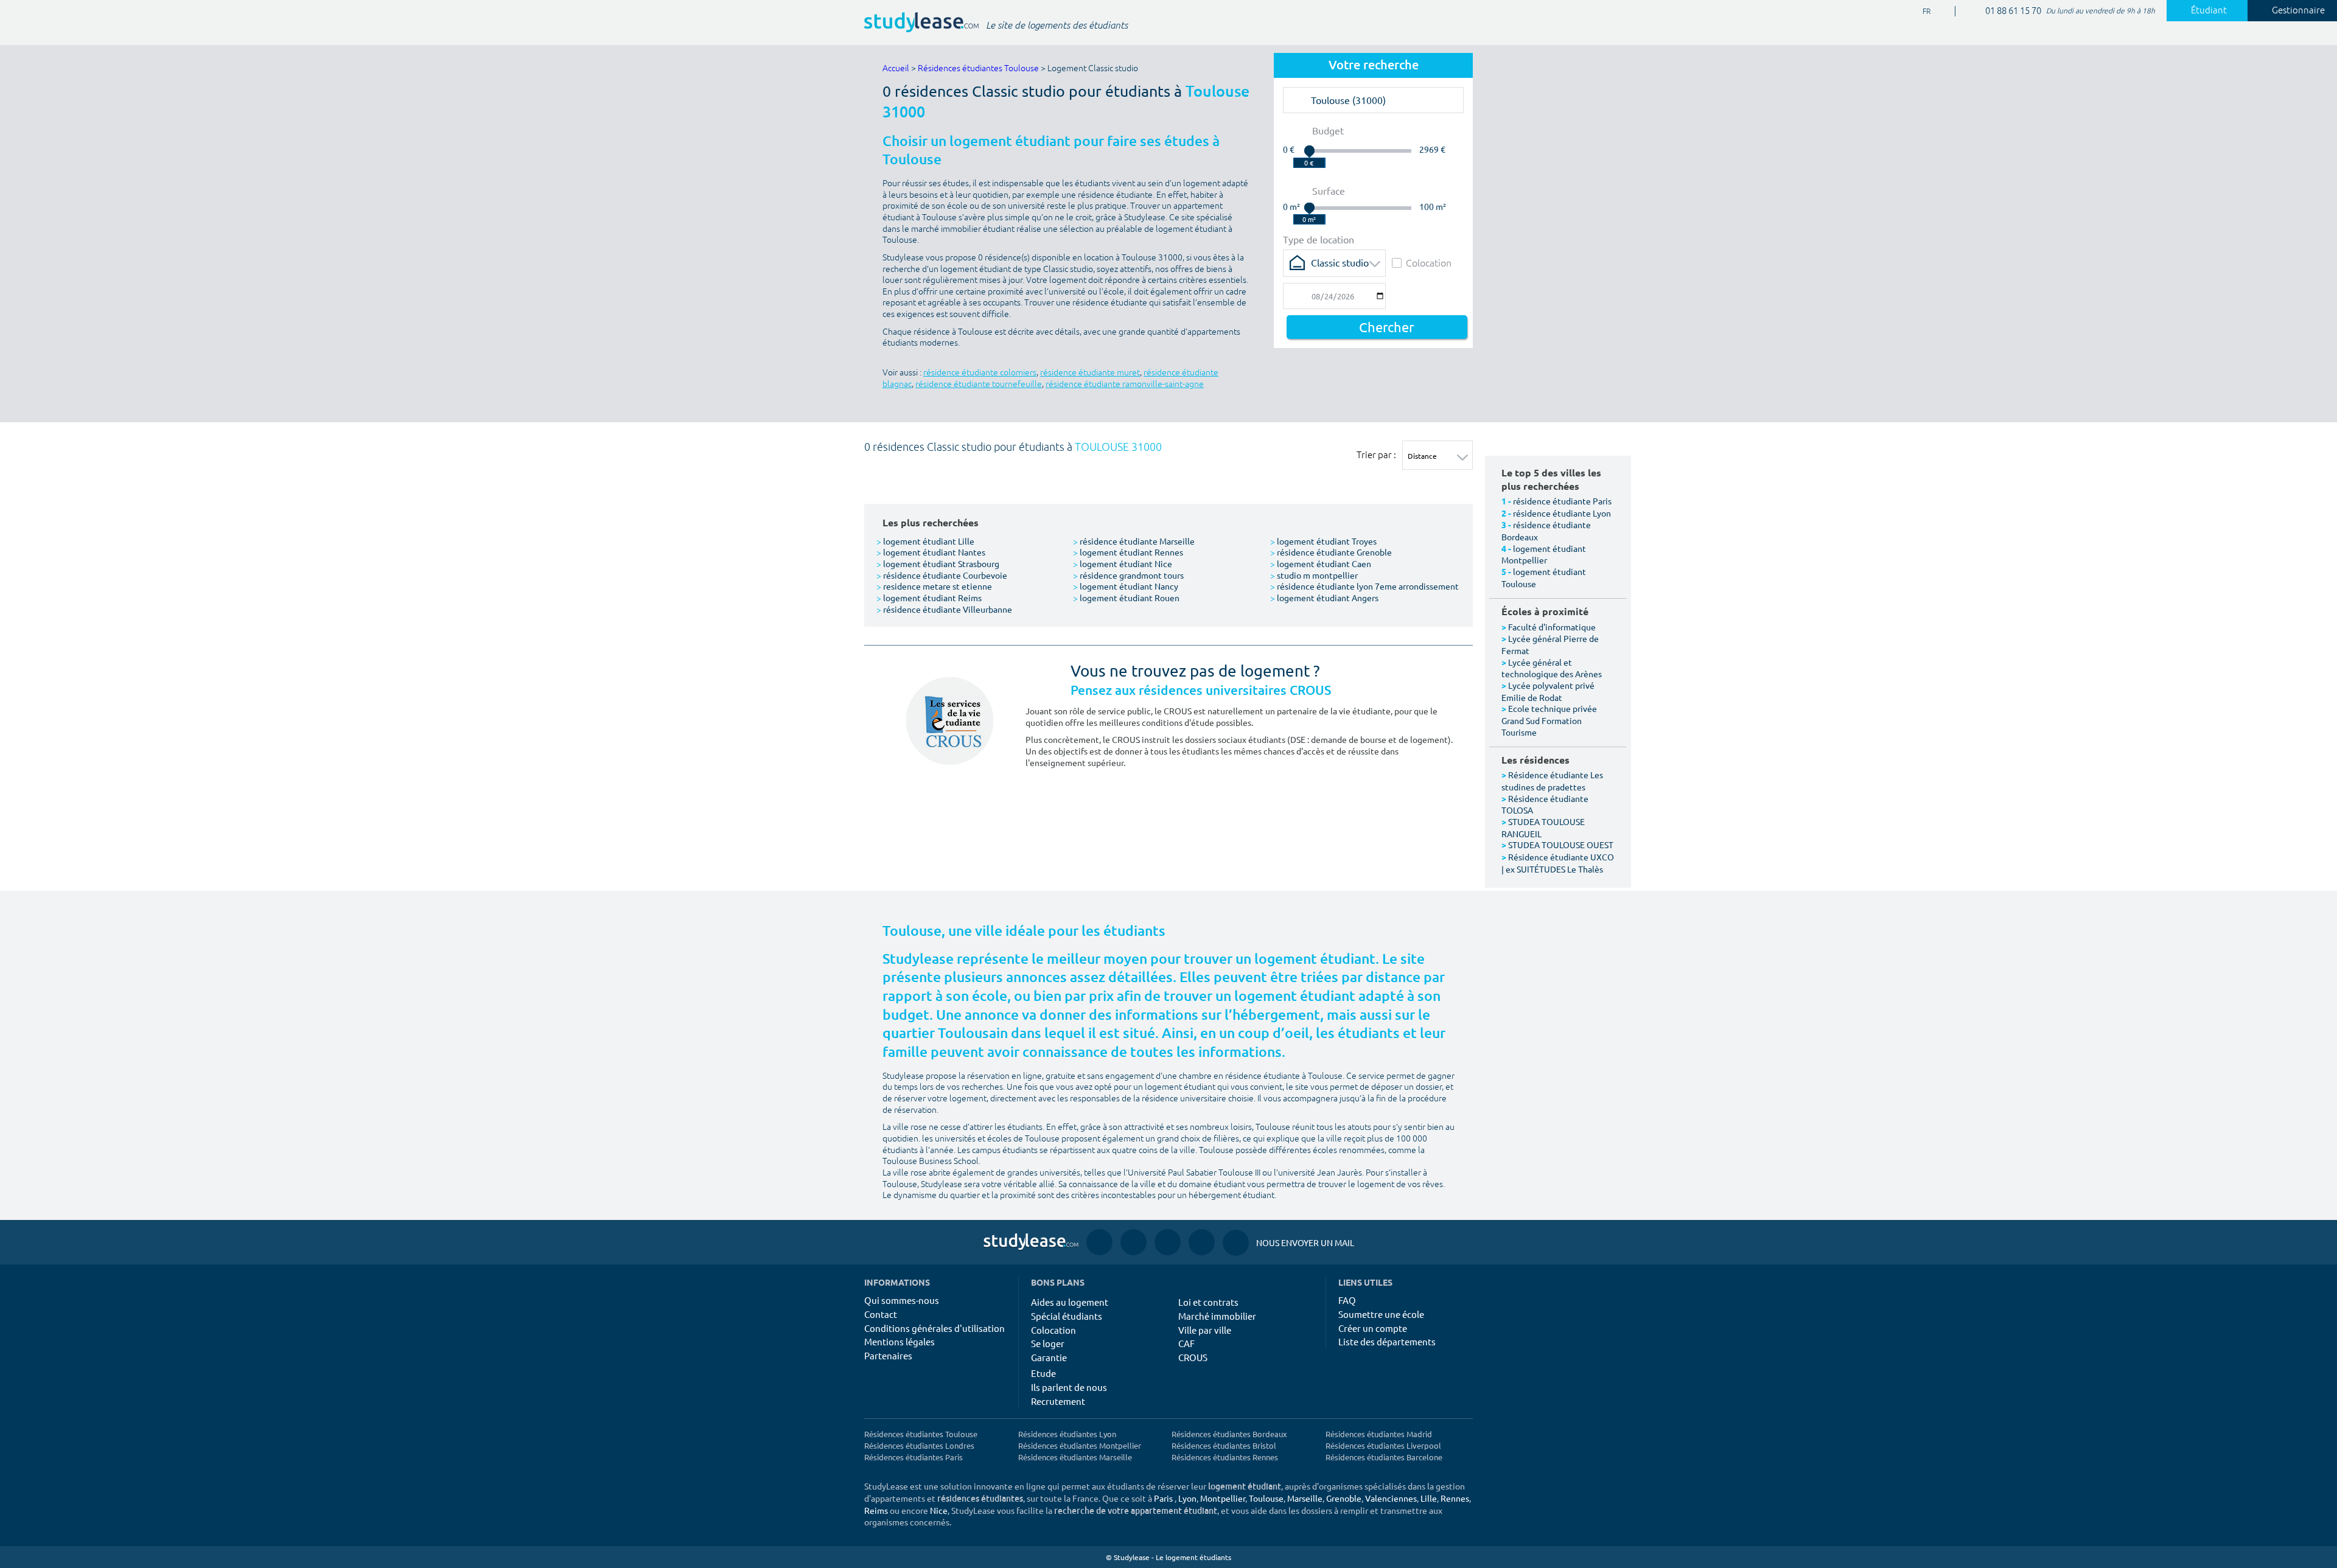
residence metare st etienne (934, 586)
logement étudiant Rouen (1126, 598)
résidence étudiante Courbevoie (942, 575)
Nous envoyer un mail (1288, 1242)
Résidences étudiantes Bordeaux (1229, 1434)
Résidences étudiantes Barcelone (1384, 1457)
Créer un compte (1373, 1328)
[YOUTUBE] (1168, 1242)
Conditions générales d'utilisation (934, 1328)
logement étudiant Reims (929, 598)
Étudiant (2209, 11)
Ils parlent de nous (1069, 1387)
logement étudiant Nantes (931, 552)
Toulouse (1266, 1498)
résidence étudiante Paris (1562, 501)
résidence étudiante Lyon (1562, 513)
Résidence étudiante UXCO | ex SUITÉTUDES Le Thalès (1558, 863)
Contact (881, 1314)
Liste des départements (1387, 1341)
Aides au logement (1070, 1302)
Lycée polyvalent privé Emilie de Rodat (1548, 691)
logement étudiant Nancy (1126, 586)
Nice (939, 1510)
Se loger (1048, 1343)
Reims (876, 1510)
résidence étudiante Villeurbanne (944, 609)
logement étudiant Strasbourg (938, 563)
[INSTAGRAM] (1134, 1242)
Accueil (896, 68)
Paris (1163, 1498)
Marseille (1305, 1498)
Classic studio (1340, 262)
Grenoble (1344, 1498)
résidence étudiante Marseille (1134, 541)
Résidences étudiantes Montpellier (1080, 1445)
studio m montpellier (1314, 575)
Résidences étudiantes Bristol (1224, 1445)
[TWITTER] (1202, 1242)
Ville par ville (1205, 1330)
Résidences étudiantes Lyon (1067, 1434)
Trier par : (1376, 455)
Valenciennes (1391, 1498)
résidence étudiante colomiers (980, 373)
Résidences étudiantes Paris (913, 1457)
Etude (1043, 1373)
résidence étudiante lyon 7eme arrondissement (1364, 586)
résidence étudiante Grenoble (1331, 552)
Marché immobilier (1217, 1316)
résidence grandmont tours (1128, 575)
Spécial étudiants (1067, 1316)
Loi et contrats (1208, 1302)
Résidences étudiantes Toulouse (978, 68)
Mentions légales (900, 1341)
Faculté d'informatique (1552, 627)
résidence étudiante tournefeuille (979, 384)
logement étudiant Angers (1324, 598)
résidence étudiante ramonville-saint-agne (1125, 384)
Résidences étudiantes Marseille (1075, 1457)
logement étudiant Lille (925, 541)
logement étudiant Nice (1123, 563)
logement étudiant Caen (1321, 563)
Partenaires (888, 1355)
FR (1917, 12)
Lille (1429, 1498)
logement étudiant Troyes (1323, 541)
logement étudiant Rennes (1128, 552)
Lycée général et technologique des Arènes (1552, 668)
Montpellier (1223, 1498)
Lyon (1187, 1498)
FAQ (1347, 1300)
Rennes (1455, 1498)
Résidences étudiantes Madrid (1379, 1434)
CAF (1186, 1343)
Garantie (1049, 1357)
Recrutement (1058, 1401)
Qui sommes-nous (902, 1300)
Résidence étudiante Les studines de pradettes (1552, 781)
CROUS (1193, 1357)
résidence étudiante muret (1090, 373)
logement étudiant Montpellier (1544, 554)
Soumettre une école (1381, 1314)
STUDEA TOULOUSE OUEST (1561, 845)
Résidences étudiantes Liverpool (1383, 1445)
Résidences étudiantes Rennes (1225, 1457)
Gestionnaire (2298, 11)
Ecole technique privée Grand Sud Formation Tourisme (1549, 720)
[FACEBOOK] (1099, 1242)
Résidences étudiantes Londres (919, 1445)
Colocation (1429, 263)
